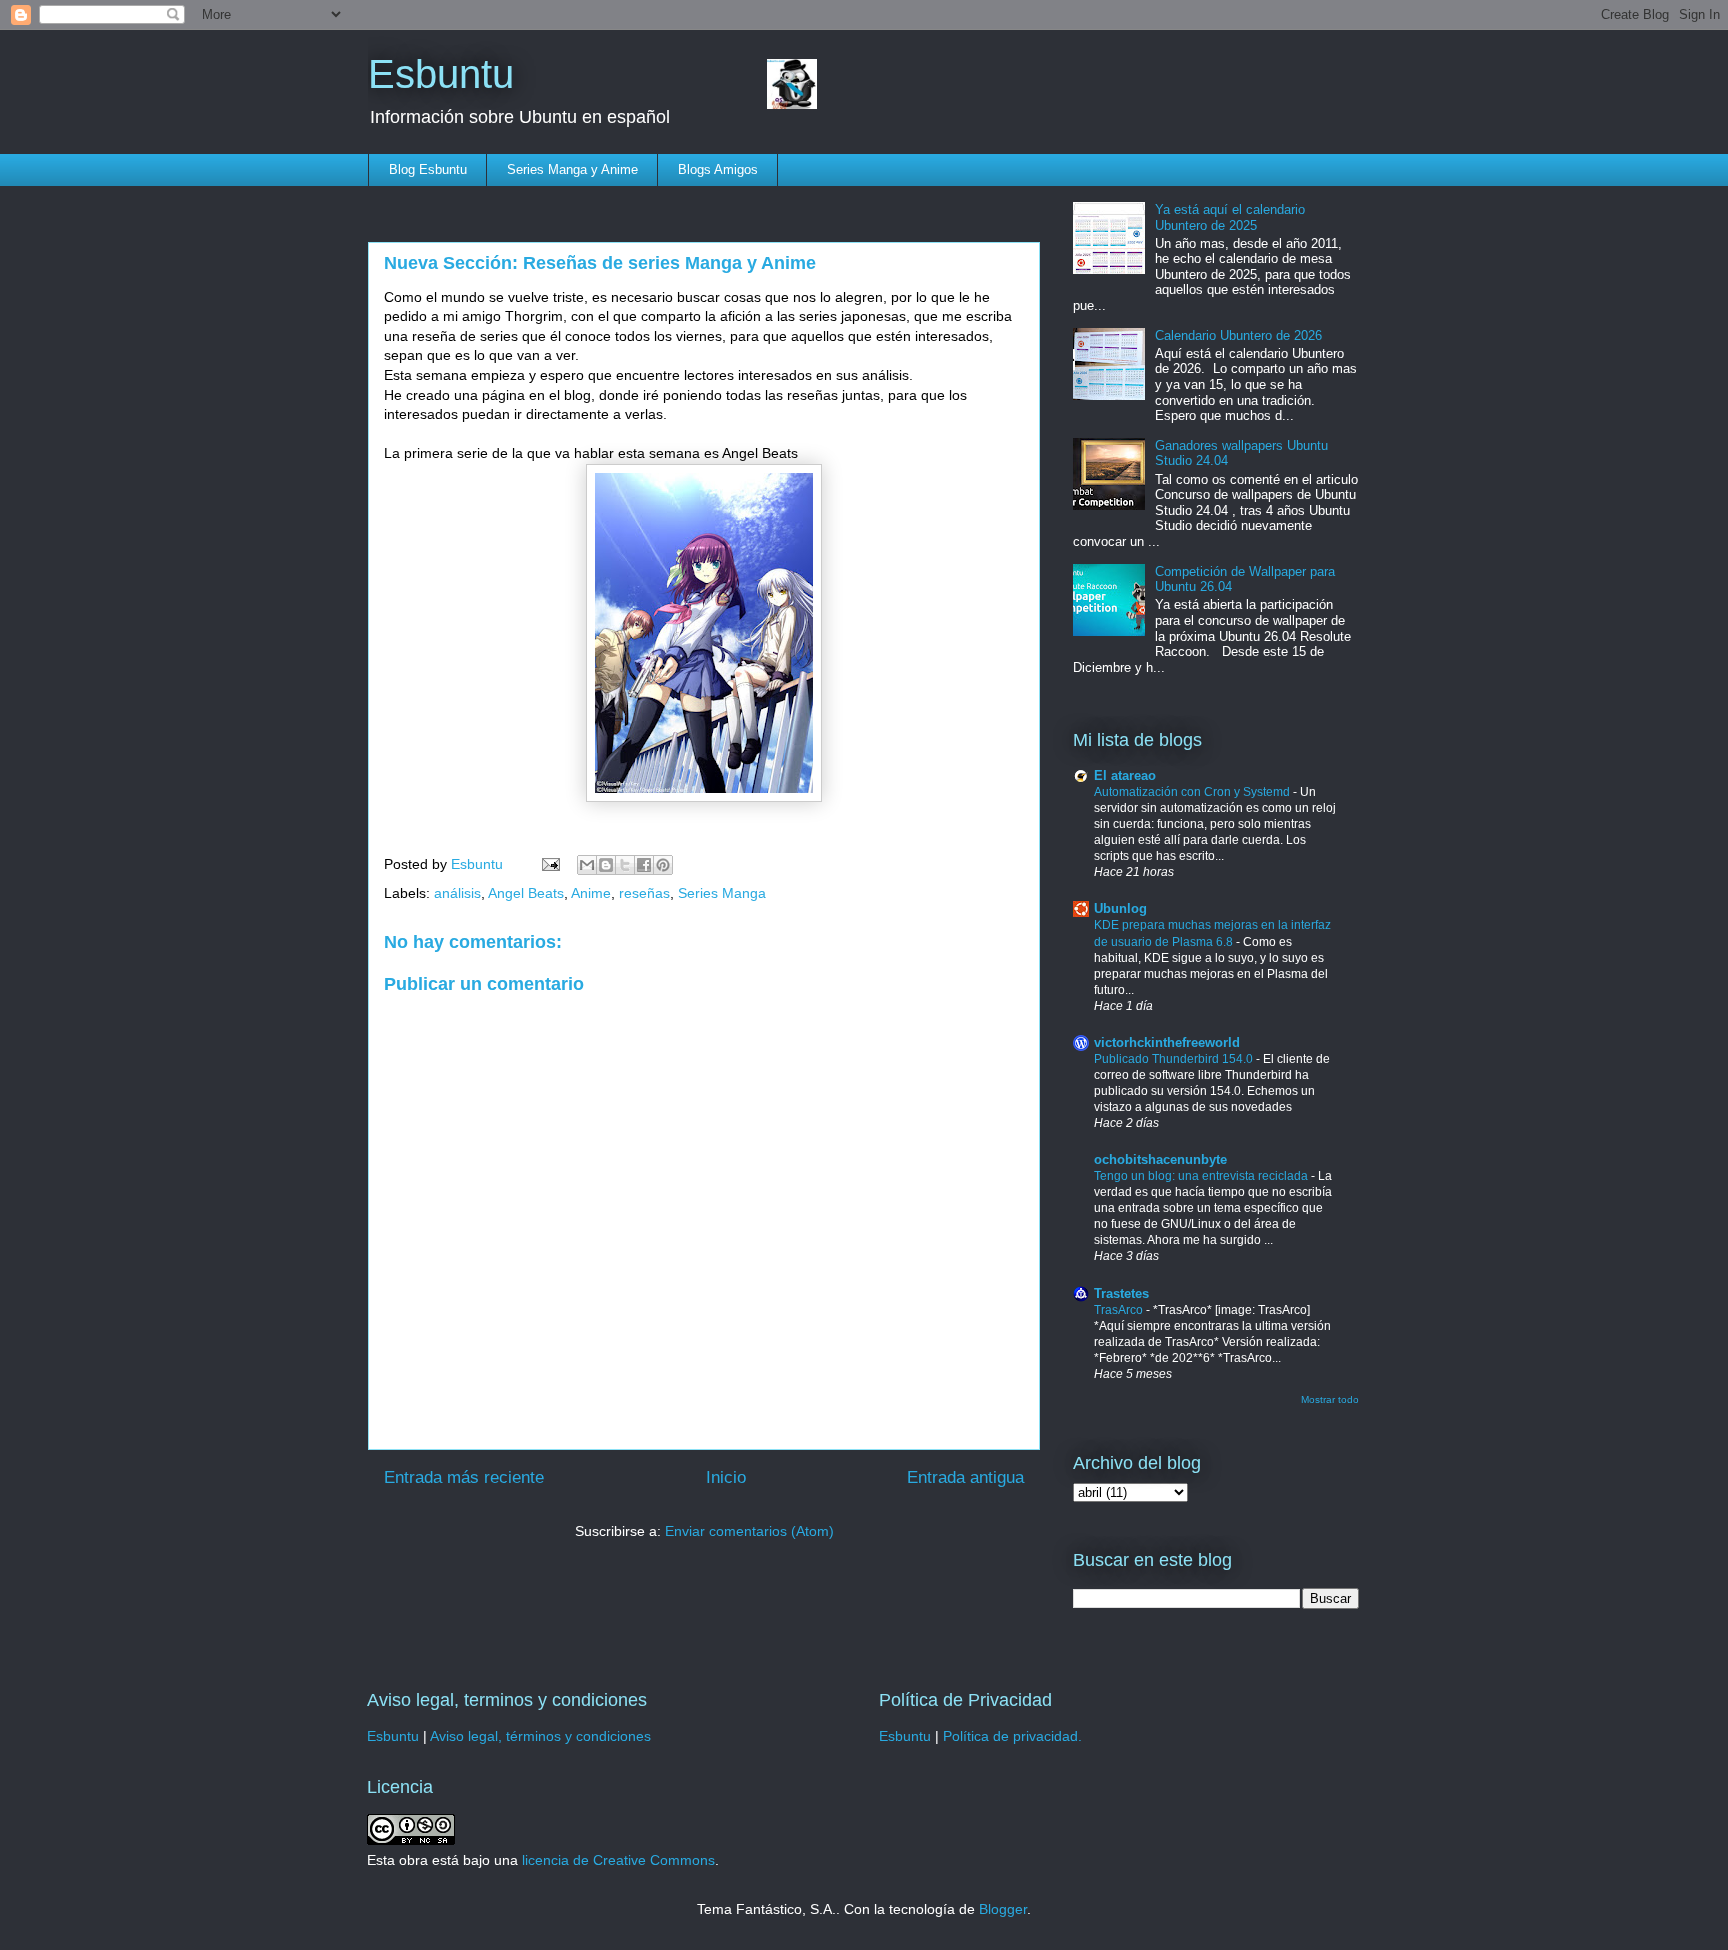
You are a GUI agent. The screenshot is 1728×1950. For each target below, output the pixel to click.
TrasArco (1120, 1310)
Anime (591, 893)
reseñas (644, 893)
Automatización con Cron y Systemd (1193, 792)
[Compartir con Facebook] (644, 865)
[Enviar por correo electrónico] (587, 865)
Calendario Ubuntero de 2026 (1238, 335)
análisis (457, 893)
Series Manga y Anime (572, 169)
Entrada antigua (965, 1477)
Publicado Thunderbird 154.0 (1175, 1059)
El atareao (1125, 775)
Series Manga (722, 893)
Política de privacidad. (1012, 1736)
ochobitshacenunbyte (1160, 1159)
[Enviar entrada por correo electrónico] (549, 864)
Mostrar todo (1330, 1399)
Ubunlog (1120, 908)
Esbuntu (441, 74)
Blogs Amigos (718, 169)
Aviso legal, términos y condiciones (540, 1736)
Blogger (1003, 1909)
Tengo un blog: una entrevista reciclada (1202, 1176)
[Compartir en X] (625, 865)
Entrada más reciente (464, 1477)
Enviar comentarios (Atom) (749, 1531)
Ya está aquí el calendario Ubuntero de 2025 (1230, 217)
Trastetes (1121, 1293)
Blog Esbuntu (428, 169)
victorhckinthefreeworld (1167, 1042)
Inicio (726, 1477)
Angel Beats (526, 893)
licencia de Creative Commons (618, 1860)
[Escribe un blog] (606, 865)
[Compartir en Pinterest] (663, 865)
